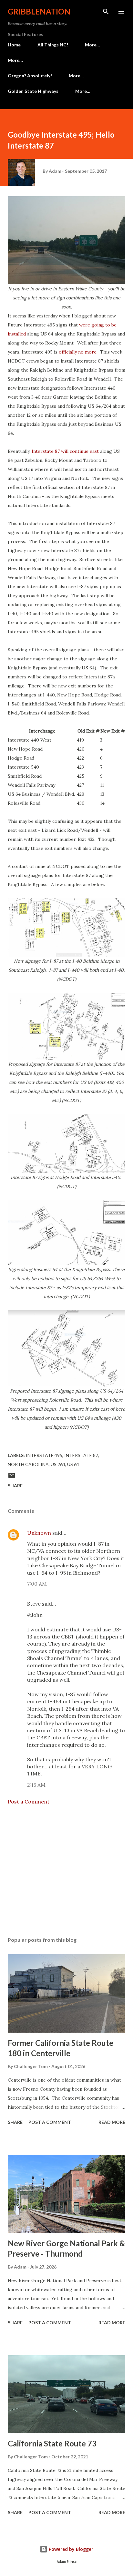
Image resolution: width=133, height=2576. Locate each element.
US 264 (58, 1464)
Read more (112, 2122)
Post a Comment (29, 1802)
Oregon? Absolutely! (30, 76)
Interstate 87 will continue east (65, 451)
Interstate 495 (44, 1455)
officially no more (78, 352)
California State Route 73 (52, 2443)
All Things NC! (53, 45)
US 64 (73, 1464)
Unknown (39, 1533)
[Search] (106, 12)
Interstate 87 (81, 1455)
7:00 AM (37, 1584)
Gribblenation (39, 11)
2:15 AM (36, 1785)
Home (14, 45)
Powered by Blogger (70, 2549)
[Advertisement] (66, 1871)
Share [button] (15, 1486)
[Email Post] (12, 1478)
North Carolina (28, 1464)
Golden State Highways (33, 91)
